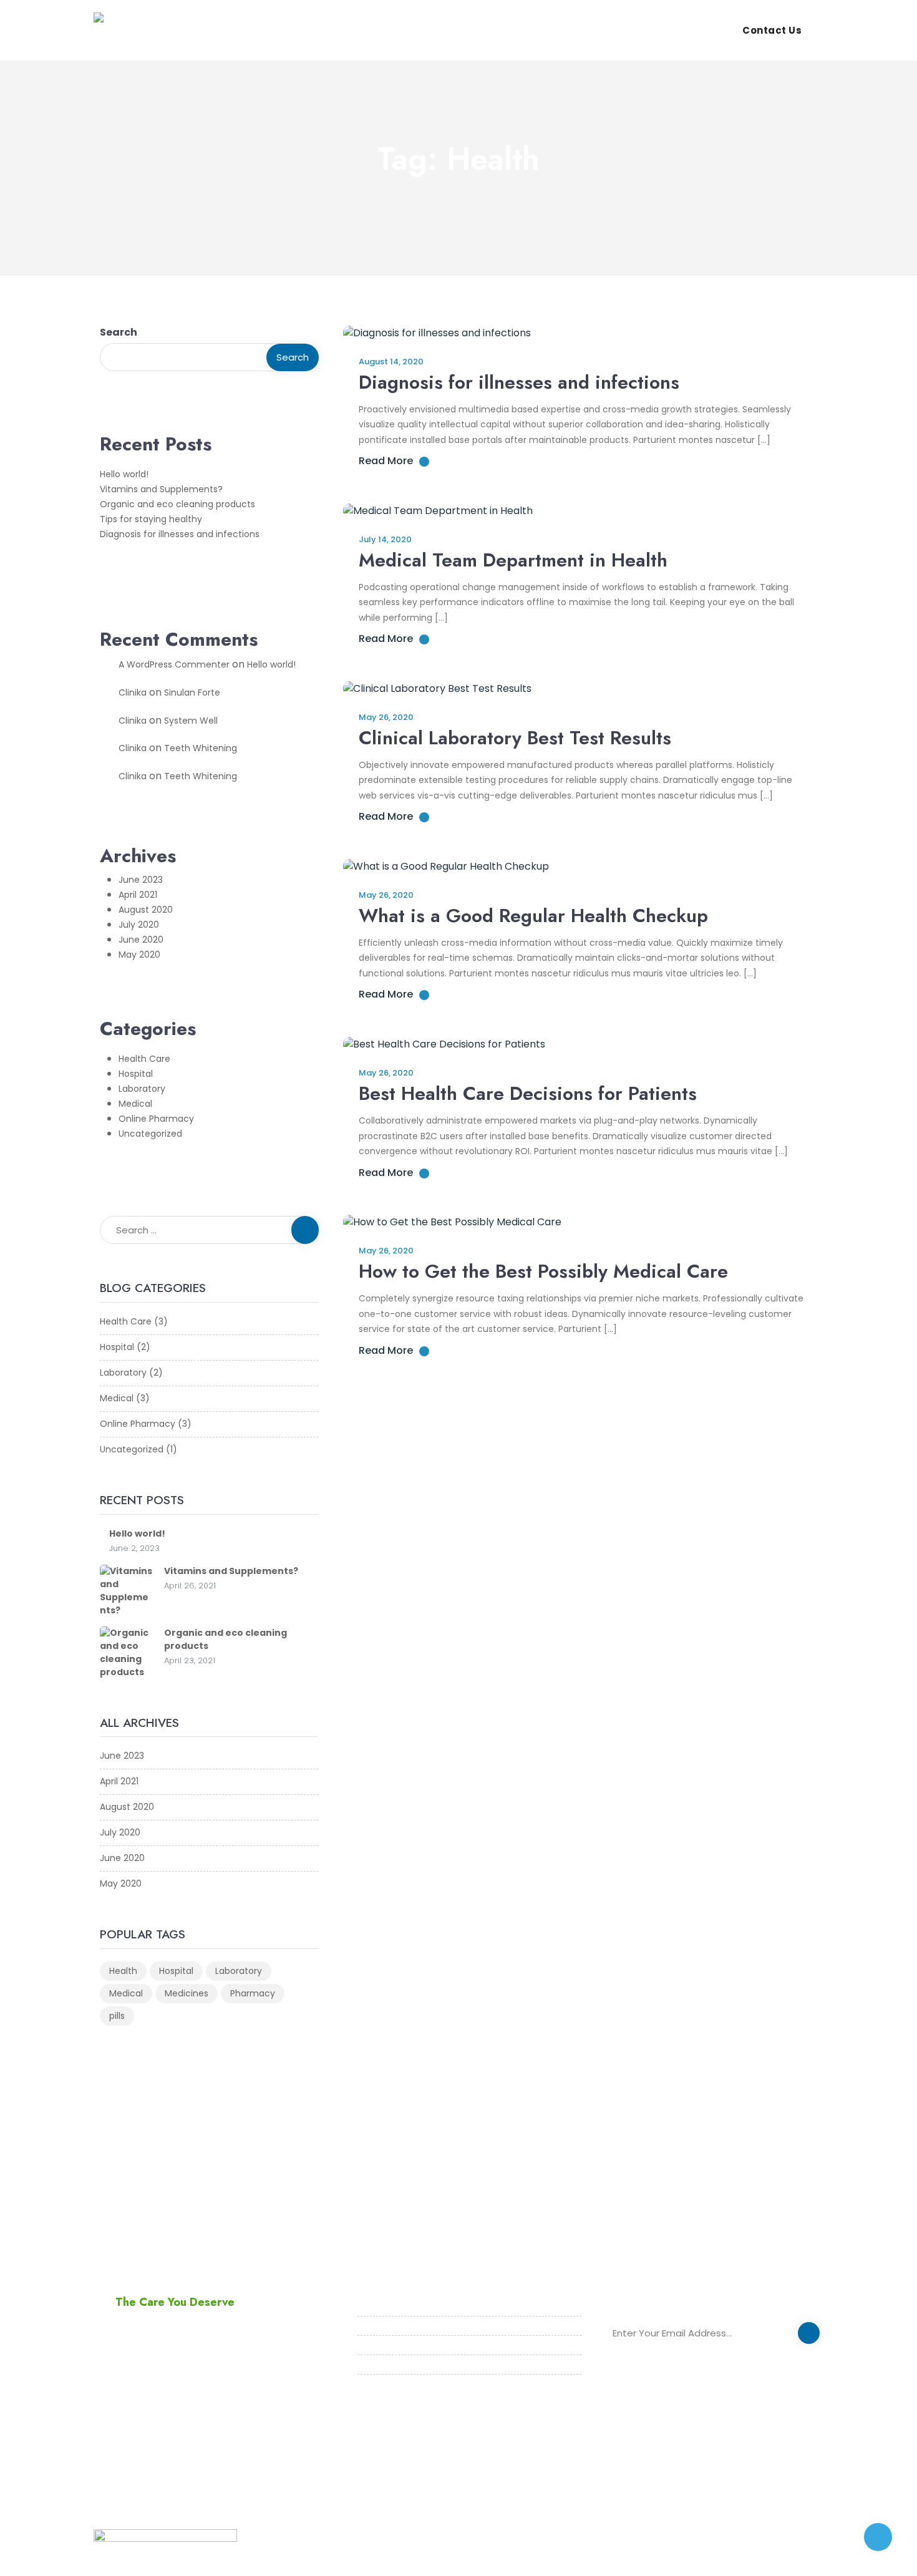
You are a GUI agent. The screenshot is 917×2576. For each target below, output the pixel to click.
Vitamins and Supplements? (161, 489)
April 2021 (138, 895)
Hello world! (124, 474)
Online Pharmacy (156, 1119)
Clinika (133, 693)
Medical (135, 1104)
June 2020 (141, 940)
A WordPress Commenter (174, 664)
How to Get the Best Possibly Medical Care (543, 1271)
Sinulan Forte (192, 693)
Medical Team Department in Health (513, 560)
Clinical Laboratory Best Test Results (515, 738)
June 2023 (141, 880)
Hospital (136, 1074)
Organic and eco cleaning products (177, 504)
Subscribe (809, 2335)
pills (117, 2016)
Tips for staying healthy (151, 519)
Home (469, 30)
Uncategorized (150, 1134)
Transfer (653, 30)
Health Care (144, 1059)
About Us (525, 30)
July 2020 (139, 925)
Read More (386, 461)
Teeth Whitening (201, 748)
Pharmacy (253, 1993)
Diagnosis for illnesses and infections (180, 534)
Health (123, 1971)
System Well (191, 721)
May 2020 (139, 955)
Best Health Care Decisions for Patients (528, 1093)
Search (119, 332)
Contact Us (772, 30)
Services (589, 30)
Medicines (187, 1993)
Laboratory (142, 1089)
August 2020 (146, 910)
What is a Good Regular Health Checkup (533, 916)
